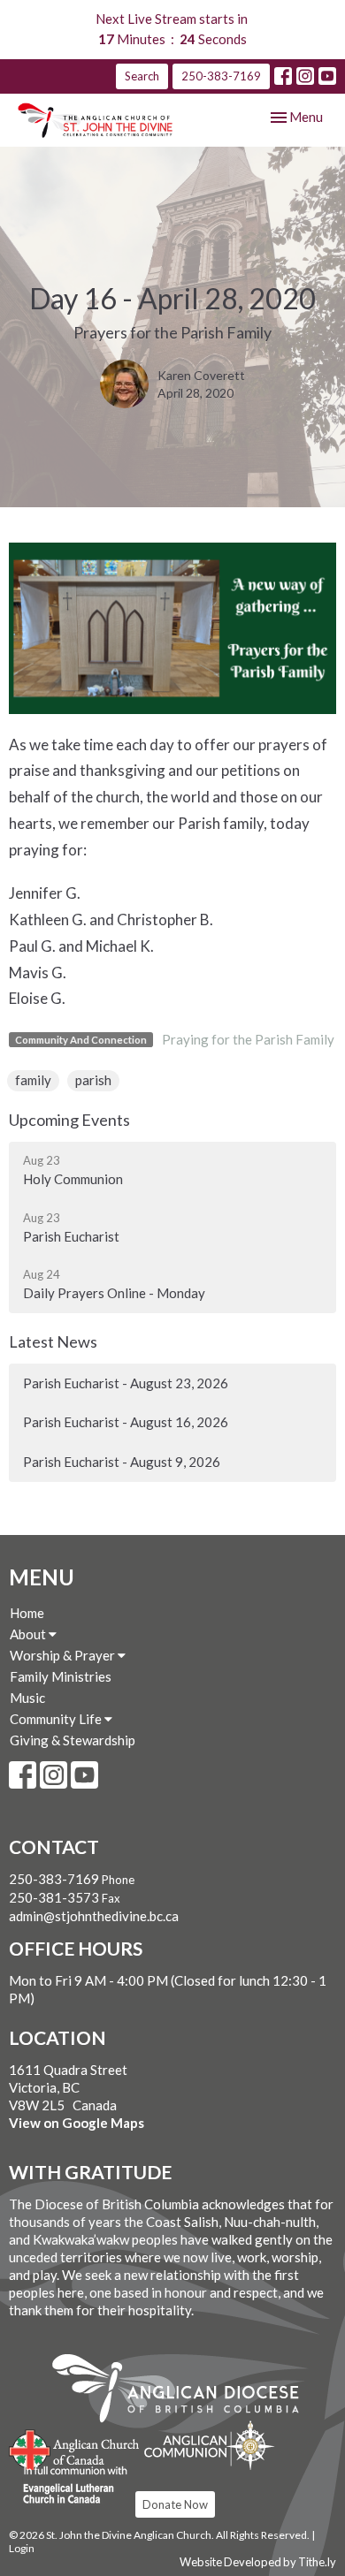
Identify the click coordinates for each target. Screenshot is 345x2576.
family (33, 1080)
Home (27, 1613)
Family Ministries (61, 1676)
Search (142, 76)
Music (27, 1698)
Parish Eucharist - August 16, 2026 (126, 1422)
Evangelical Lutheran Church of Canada (69, 2486)
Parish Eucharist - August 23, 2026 (126, 1383)
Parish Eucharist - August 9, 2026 (122, 1462)
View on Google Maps (77, 2123)
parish (93, 1080)
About (29, 1634)
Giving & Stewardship (73, 1740)
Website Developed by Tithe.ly (258, 2562)
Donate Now (175, 2504)
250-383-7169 (221, 76)
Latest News (53, 1341)
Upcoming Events (69, 1120)
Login (22, 2548)
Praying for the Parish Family (248, 1039)
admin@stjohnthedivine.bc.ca (94, 1916)
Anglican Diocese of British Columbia (184, 2391)
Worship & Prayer (64, 1655)
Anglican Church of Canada (75, 2448)
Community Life (57, 1719)
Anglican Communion (209, 2445)
